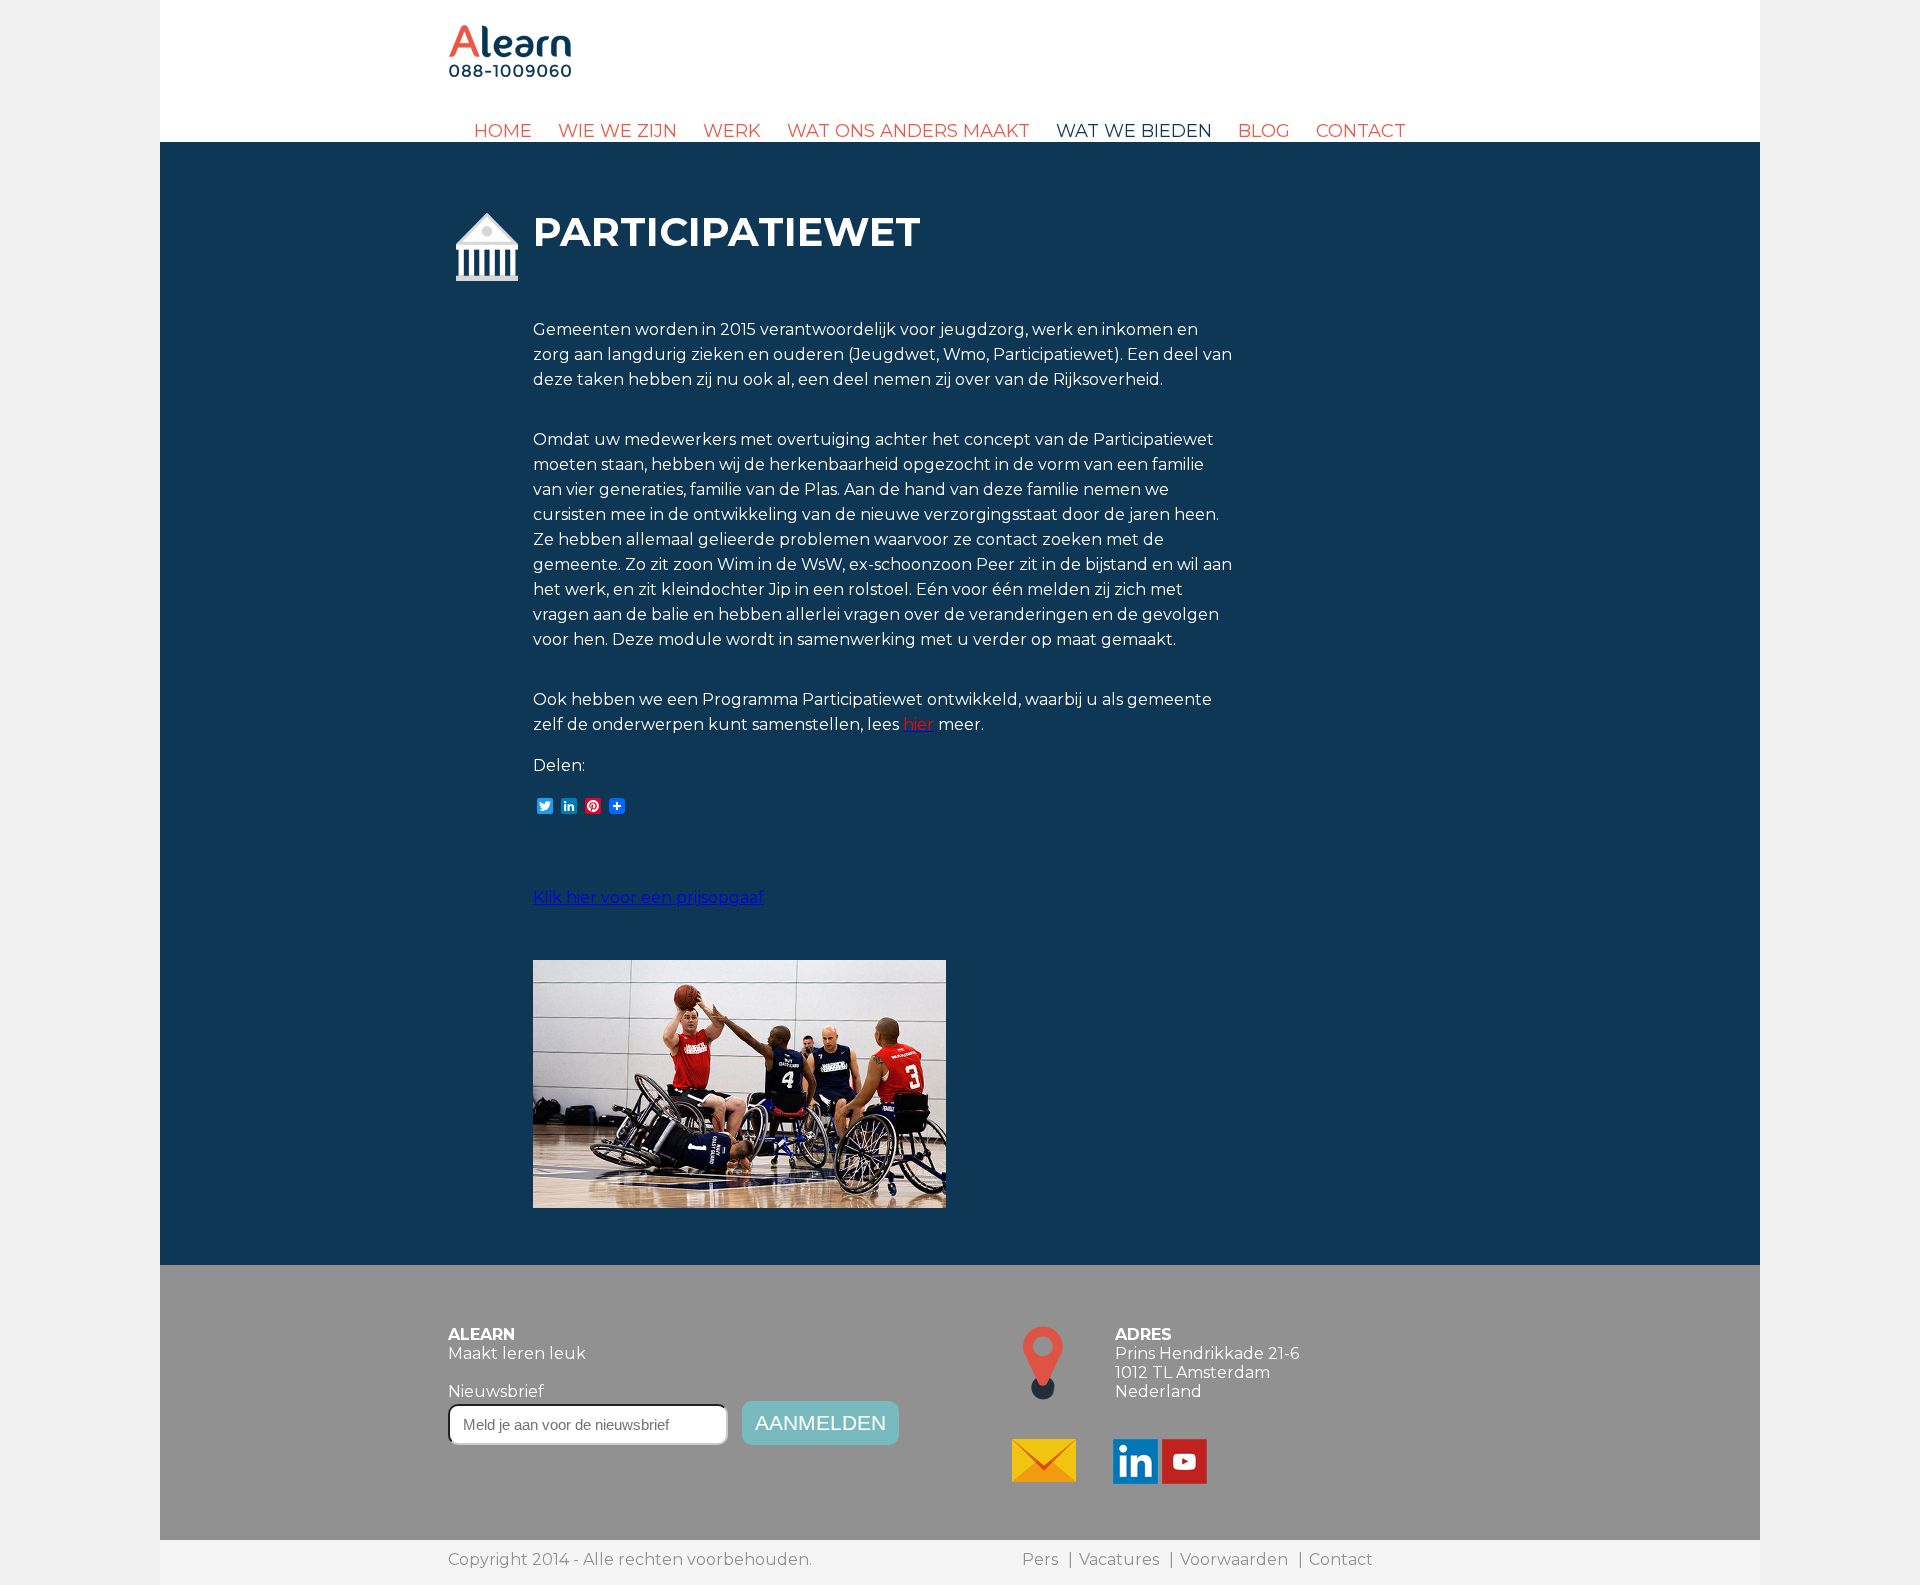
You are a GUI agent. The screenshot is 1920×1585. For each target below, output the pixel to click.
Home (503, 131)
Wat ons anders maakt (908, 131)
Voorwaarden (1234, 1559)
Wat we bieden (1134, 131)
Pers (1040, 1559)
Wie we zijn (617, 131)
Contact (1361, 131)
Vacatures (1119, 1559)
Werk (732, 131)
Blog (1264, 131)
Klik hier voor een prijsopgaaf (648, 897)
